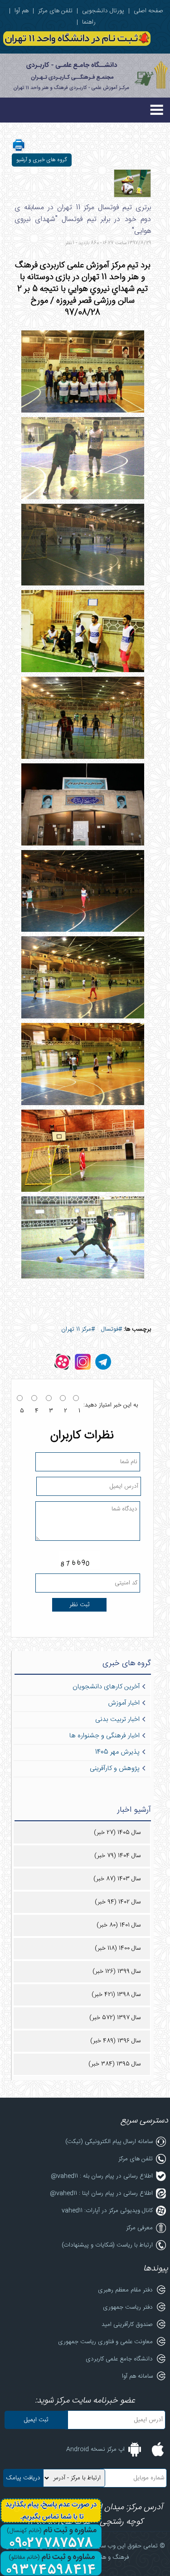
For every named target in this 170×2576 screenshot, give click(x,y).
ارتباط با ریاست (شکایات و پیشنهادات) (107, 2245)
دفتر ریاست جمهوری (128, 2307)
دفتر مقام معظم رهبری (125, 2290)
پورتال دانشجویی (103, 11)
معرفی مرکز (139, 2228)
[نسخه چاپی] (19, 151)
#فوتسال (112, 1329)
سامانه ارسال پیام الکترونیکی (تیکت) (109, 2142)
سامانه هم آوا (137, 2376)
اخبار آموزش (124, 1703)
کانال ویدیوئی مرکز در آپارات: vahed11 (107, 2211)
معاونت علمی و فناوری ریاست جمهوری (105, 2342)
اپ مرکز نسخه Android (95, 2449)
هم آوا (22, 11)
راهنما (89, 22)
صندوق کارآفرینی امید (127, 2325)
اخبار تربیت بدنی (117, 1720)
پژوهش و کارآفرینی (115, 1769)
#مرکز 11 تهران (78, 1329)
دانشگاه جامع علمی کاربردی (119, 2359)
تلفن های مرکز (55, 11)
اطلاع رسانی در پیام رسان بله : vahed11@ (102, 2176)
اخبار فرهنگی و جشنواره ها (104, 1736)
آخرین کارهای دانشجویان (106, 1687)
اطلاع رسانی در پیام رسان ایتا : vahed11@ (101, 2193)
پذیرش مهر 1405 (117, 1752)
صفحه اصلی (148, 11)
